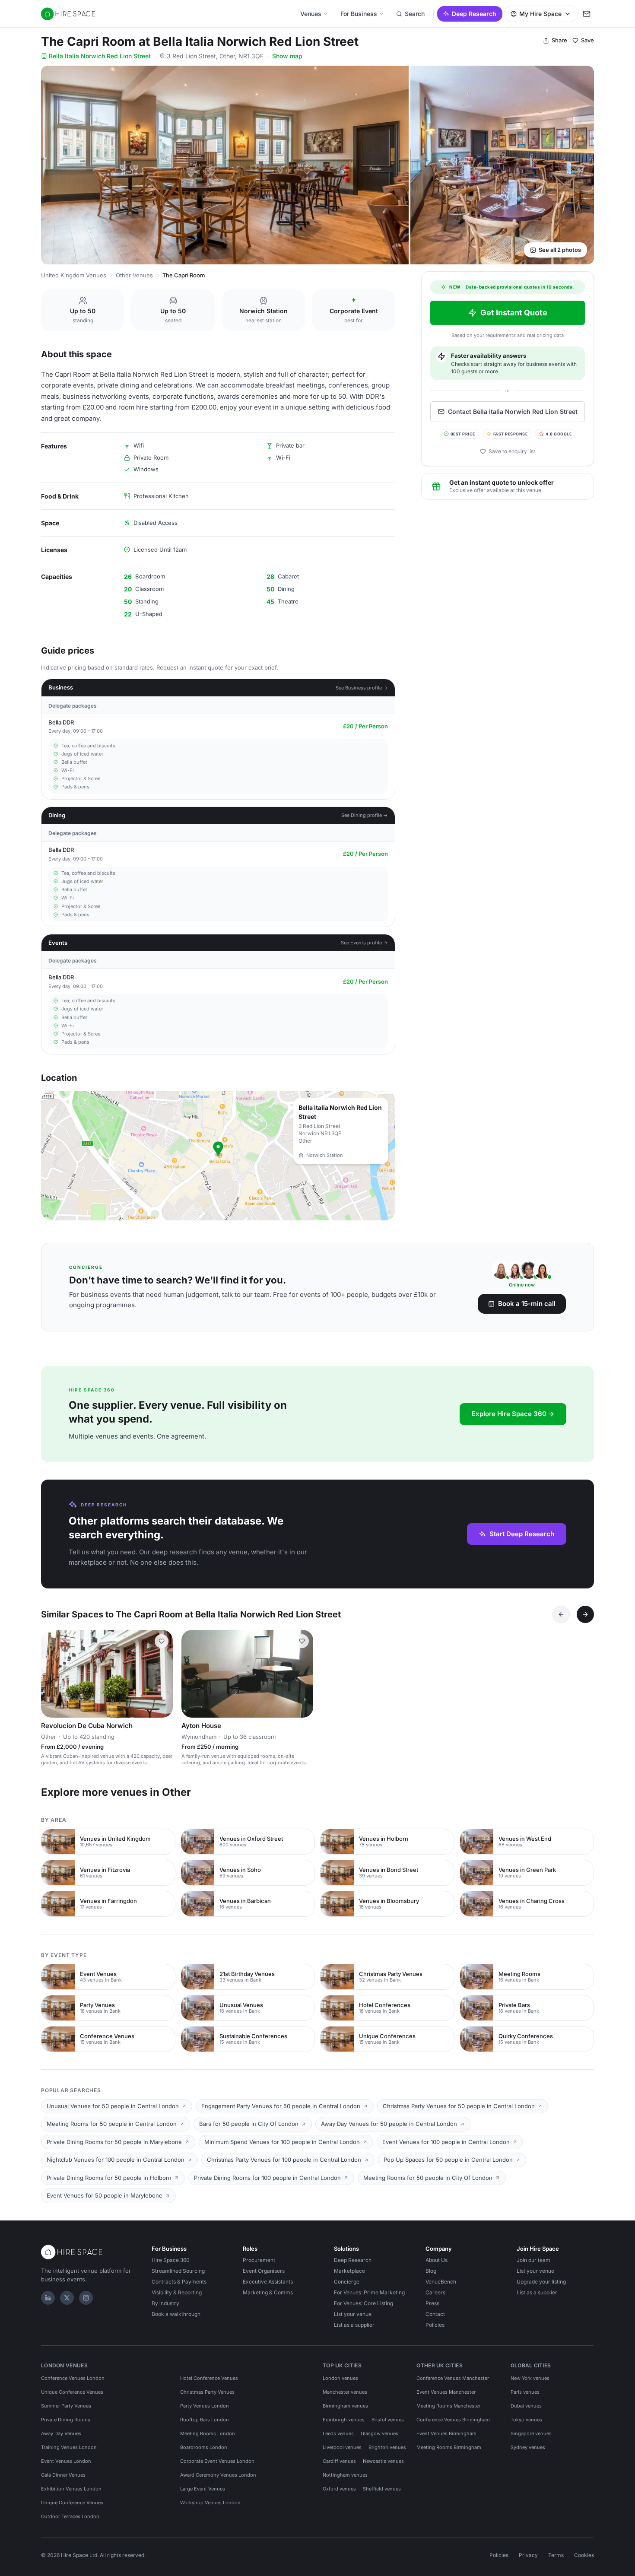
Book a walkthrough (176, 2314)
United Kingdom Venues (74, 275)
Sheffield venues (382, 2489)
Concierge (347, 2282)
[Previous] (561, 1614)
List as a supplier (354, 2325)
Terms (556, 2555)
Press (432, 2303)
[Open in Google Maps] (218, 1156)
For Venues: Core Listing (364, 2303)
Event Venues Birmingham (446, 2433)
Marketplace (349, 2271)
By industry (165, 2303)
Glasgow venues (379, 2433)
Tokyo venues (526, 2420)
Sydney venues (528, 2447)
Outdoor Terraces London (70, 2516)
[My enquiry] (587, 14)
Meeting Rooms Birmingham (449, 2447)
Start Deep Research (522, 1534)
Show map (287, 56)
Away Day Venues (61, 2433)
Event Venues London (66, 2461)
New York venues (530, 2378)
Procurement (259, 2260)
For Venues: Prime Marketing (369, 2292)
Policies (435, 2325)
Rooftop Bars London (205, 2420)
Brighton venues (387, 2447)
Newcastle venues (383, 2461)
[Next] (585, 1614)
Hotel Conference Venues (209, 2378)
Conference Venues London (73, 2378)
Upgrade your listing (541, 2282)
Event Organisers (264, 2271)
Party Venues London (205, 2406)
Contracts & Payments (179, 2282)
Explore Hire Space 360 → (513, 1414)
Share (559, 40)
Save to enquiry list (512, 451)
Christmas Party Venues (207, 2392)
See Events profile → (364, 943)
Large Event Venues (203, 2489)
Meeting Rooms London (208, 2433)
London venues (340, 2378)
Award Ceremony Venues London (218, 2475)
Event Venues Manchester (446, 2392)
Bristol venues (388, 2420)
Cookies (584, 2555)
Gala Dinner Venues (63, 2475)
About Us (437, 2260)
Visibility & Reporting (177, 2292)
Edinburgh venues (344, 2420)
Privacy (528, 2555)
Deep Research (474, 14)
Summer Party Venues (66, 2406)
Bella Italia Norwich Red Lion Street (100, 56)
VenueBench (441, 2282)
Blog (431, 2271)
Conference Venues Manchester (453, 2378)
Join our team (533, 2260)
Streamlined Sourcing (178, 2271)
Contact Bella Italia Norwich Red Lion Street (513, 411)
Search (415, 14)
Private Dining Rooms (66, 2420)
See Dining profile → (365, 815)
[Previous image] (51, 1674)
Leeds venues (338, 2433)
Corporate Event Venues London (217, 2461)
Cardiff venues (339, 2461)
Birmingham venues (345, 2406)
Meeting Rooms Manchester (448, 2406)
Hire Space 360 (171, 2260)
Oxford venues (339, 2489)
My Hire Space (540, 14)
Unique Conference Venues (72, 2392)
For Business (359, 14)
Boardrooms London (204, 2447)
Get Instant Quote (514, 313)
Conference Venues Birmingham (453, 2420)
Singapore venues (531, 2433)
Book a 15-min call (527, 1304)
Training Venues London (69, 2447)
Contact (435, 2314)
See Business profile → (362, 688)
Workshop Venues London (210, 2503)
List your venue (353, 2314)
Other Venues (134, 275)
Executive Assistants (268, 2282)
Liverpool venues (342, 2447)
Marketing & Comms (268, 2292)
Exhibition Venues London (71, 2489)
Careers (435, 2292)
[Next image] (162, 1674)
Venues (311, 14)
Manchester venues (345, 2392)
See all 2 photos (560, 250)
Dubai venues (526, 2406)
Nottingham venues (345, 2475)
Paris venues (525, 2392)
